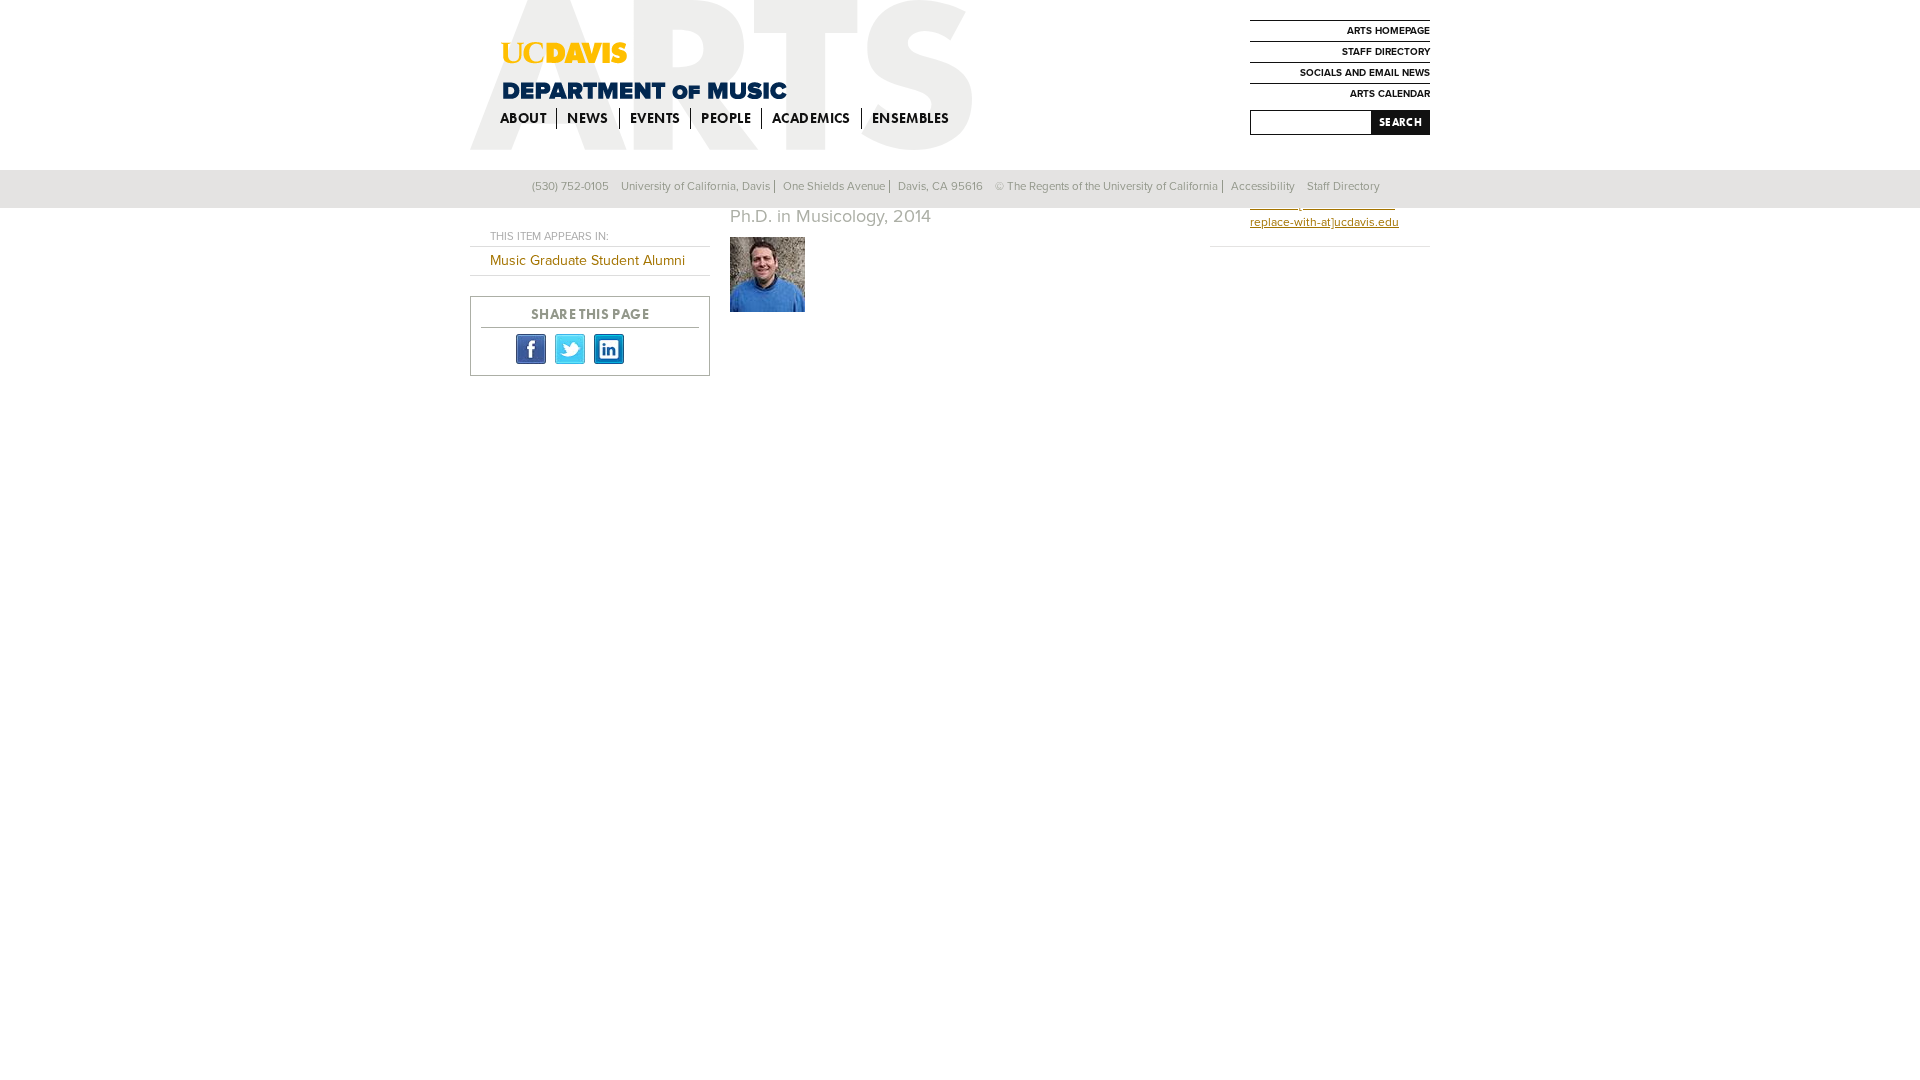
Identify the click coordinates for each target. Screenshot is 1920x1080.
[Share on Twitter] (570, 348)
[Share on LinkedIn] (609, 348)
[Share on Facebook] (531, 348)
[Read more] (960, 277)
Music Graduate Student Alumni (587, 260)
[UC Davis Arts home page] (761, 70)
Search (1400, 122)
